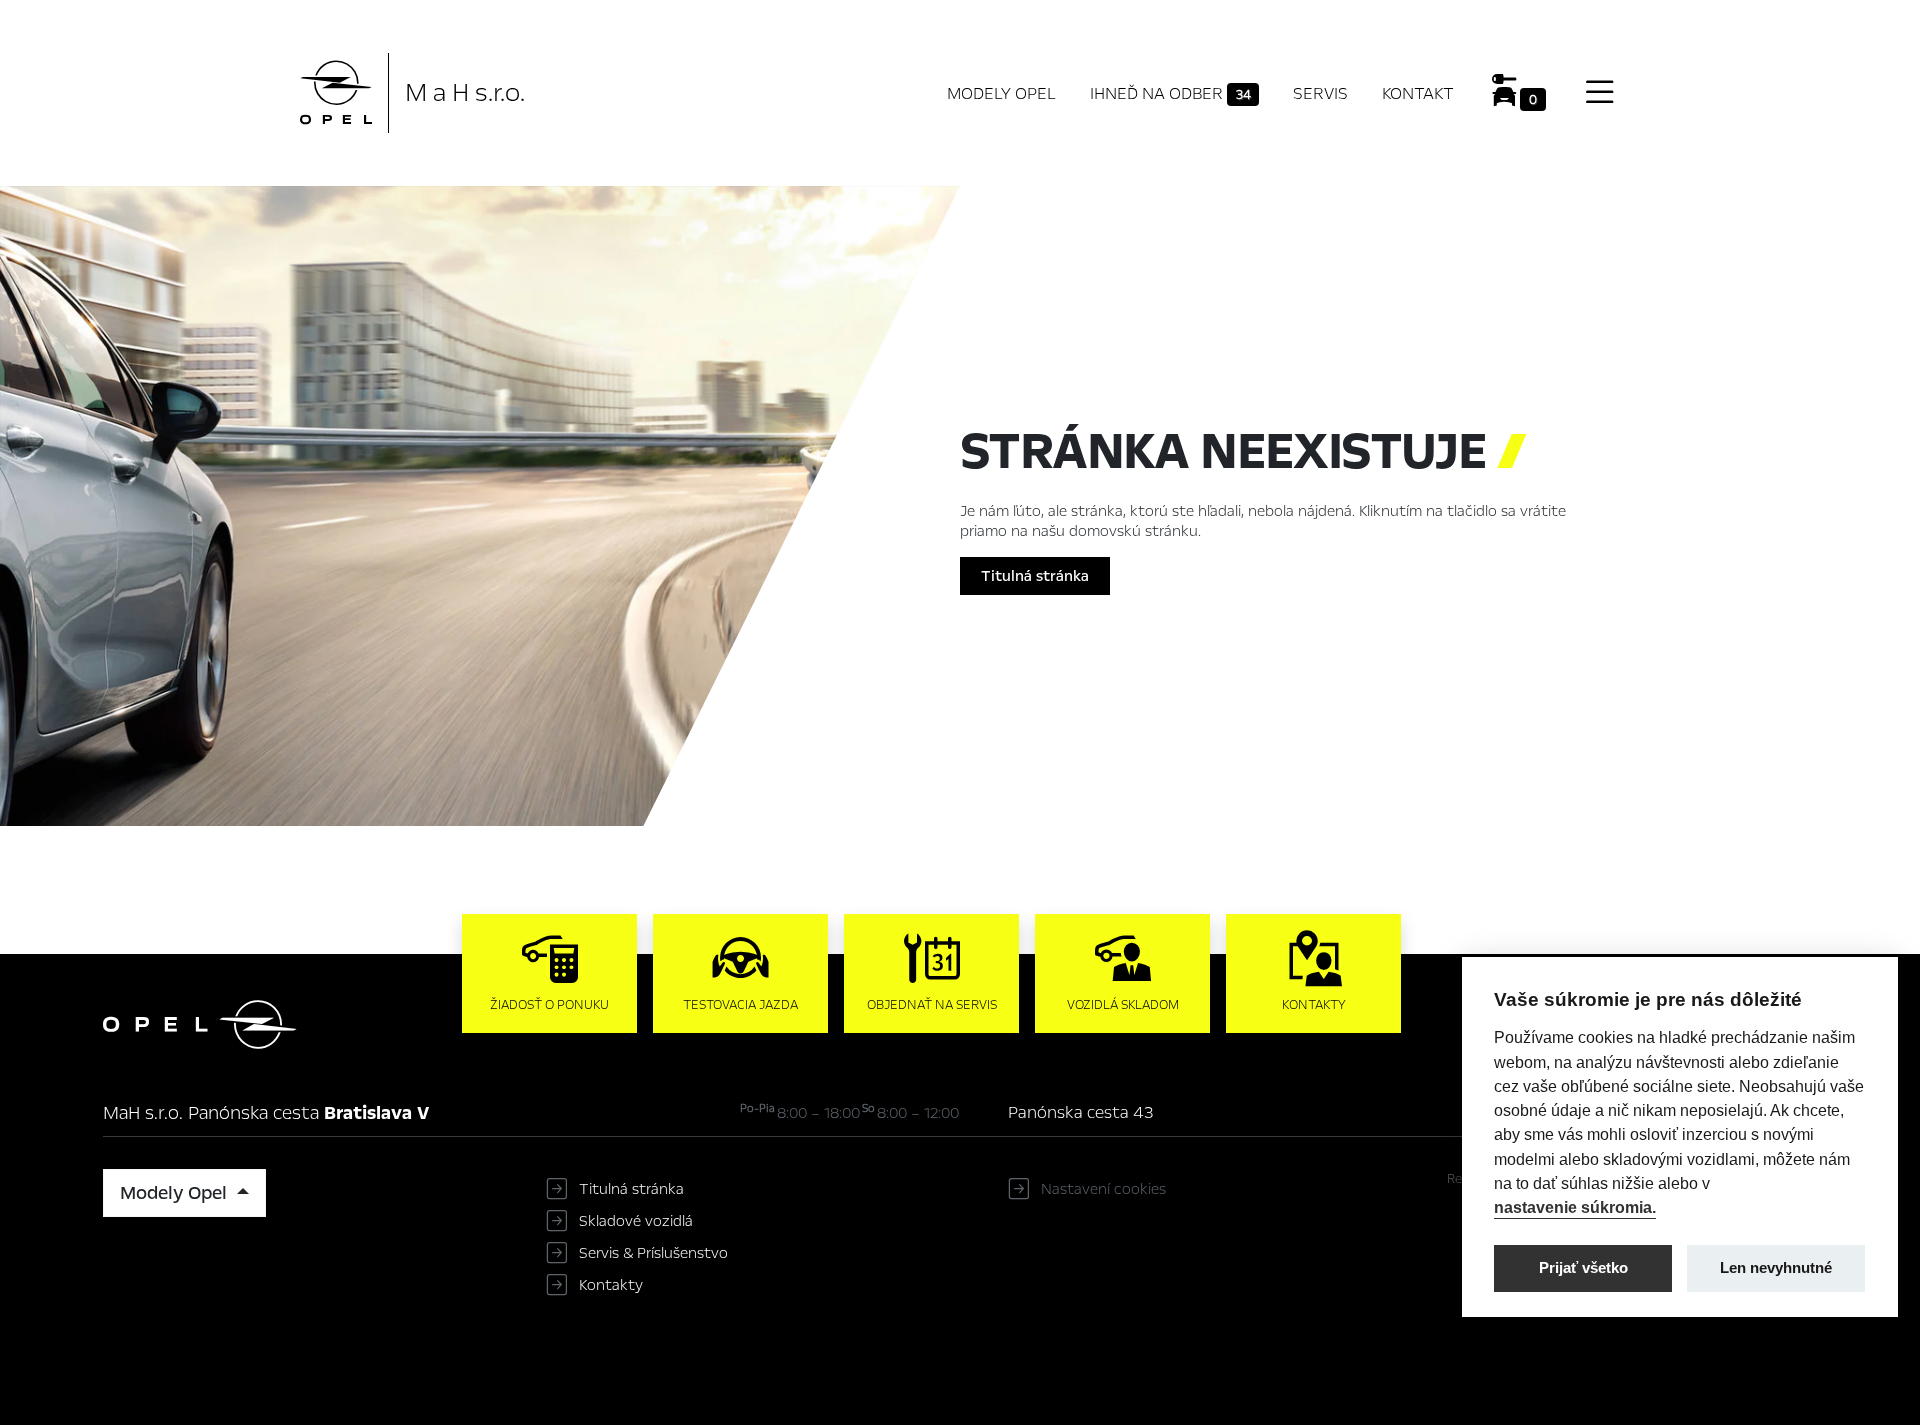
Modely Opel (1001, 93)
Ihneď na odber (1170, 93)
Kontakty (611, 1285)
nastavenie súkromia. (1575, 1207)
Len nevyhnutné (1776, 1267)
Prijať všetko (1583, 1267)
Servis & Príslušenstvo (653, 1253)
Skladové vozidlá (636, 1221)
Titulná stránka (1035, 576)
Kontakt (1418, 93)
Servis (1320, 93)
